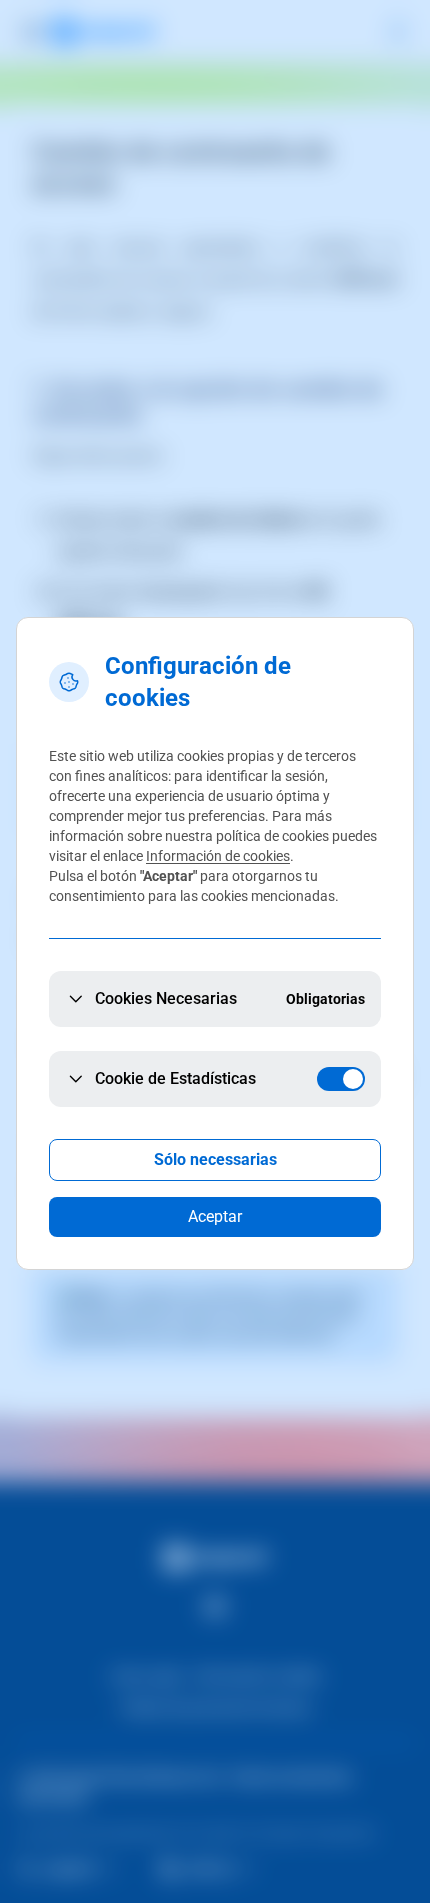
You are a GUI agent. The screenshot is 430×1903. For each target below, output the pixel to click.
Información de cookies (218, 856)
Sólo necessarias (215, 1159)
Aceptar (215, 1216)
